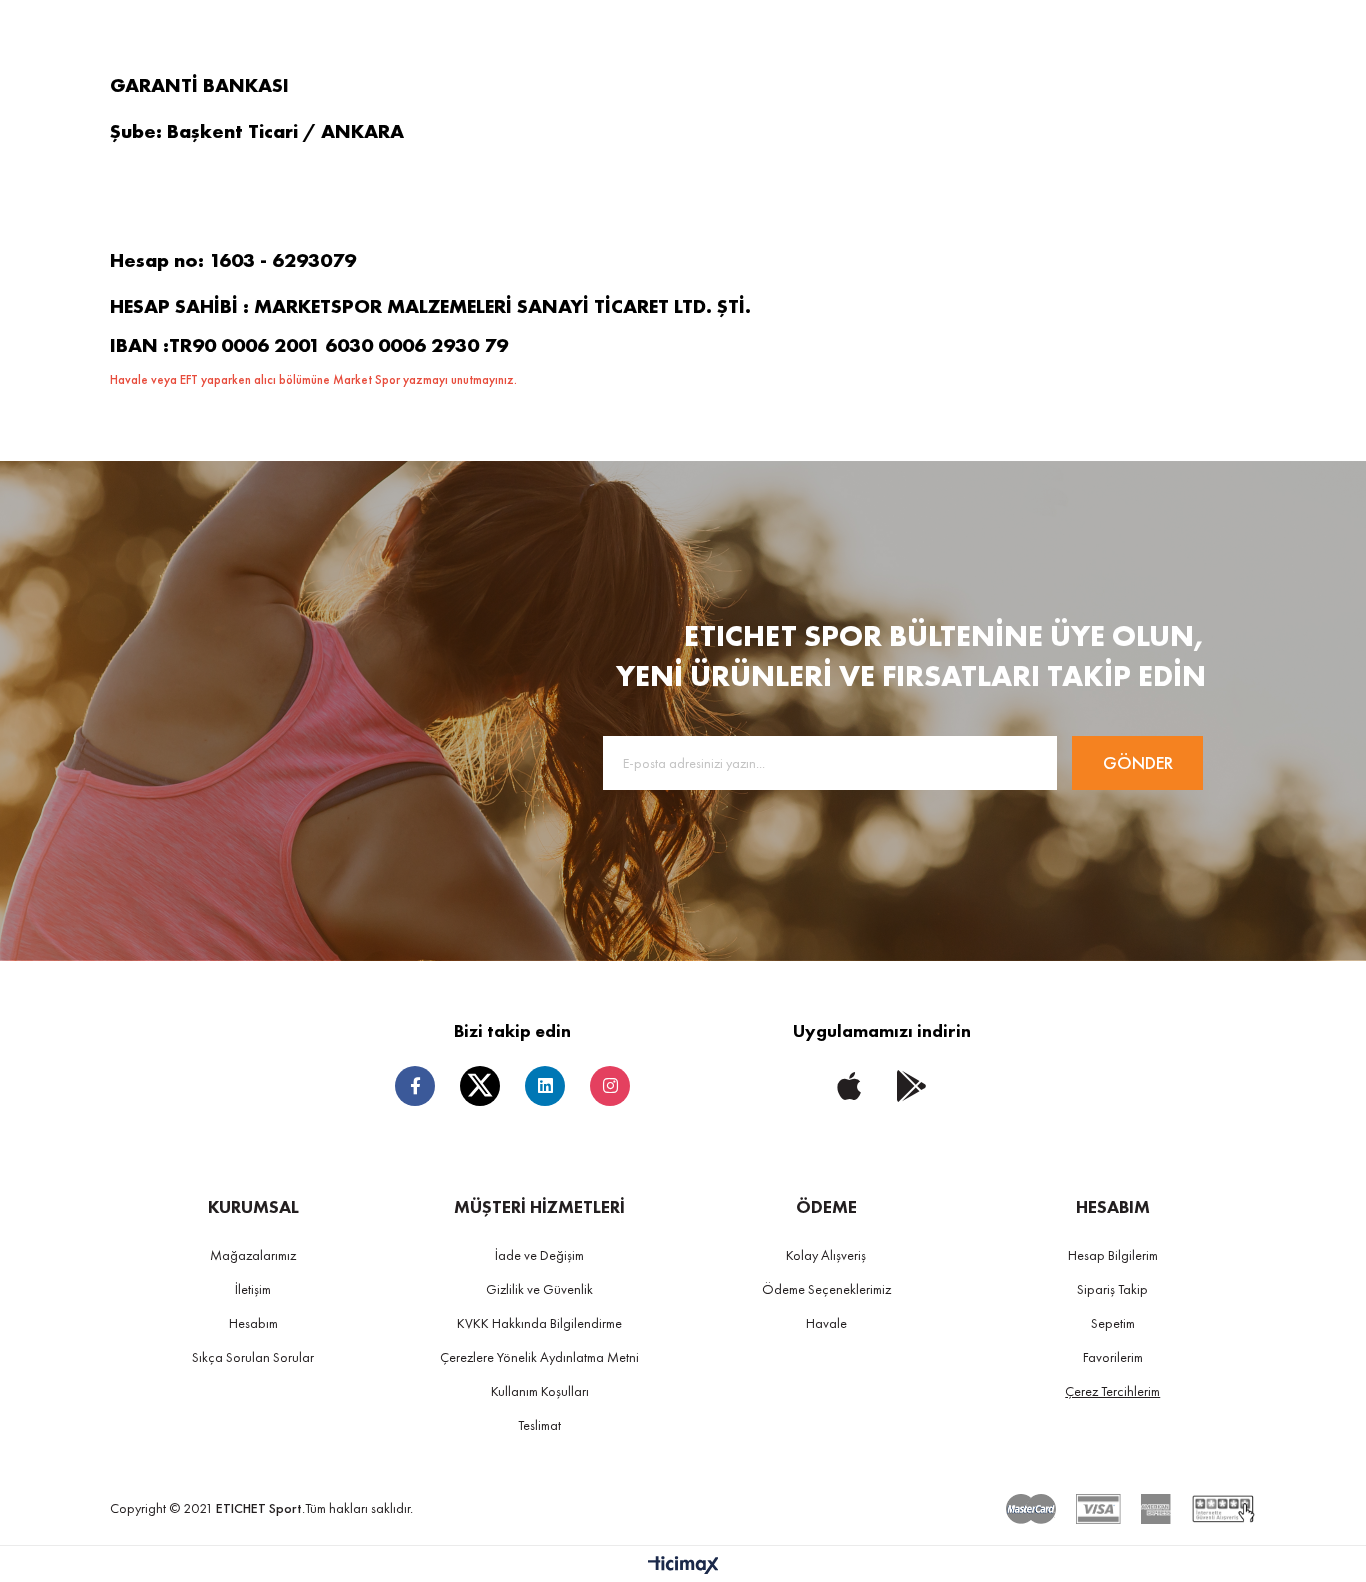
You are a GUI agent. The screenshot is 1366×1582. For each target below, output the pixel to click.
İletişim (253, 1289)
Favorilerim (1113, 1357)
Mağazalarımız (253, 1255)
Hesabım (253, 1323)
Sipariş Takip (1112, 1289)
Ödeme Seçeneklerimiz (826, 1289)
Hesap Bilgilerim (1113, 1255)
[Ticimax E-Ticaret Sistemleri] (683, 1566)
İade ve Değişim (539, 1255)
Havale (826, 1323)
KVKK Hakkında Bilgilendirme (539, 1323)
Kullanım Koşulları (540, 1391)
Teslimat (539, 1425)
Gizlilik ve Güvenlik (539, 1289)
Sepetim (1113, 1323)
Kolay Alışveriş (826, 1255)
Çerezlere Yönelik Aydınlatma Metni (539, 1357)
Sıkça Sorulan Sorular (253, 1357)
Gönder (1138, 762)
